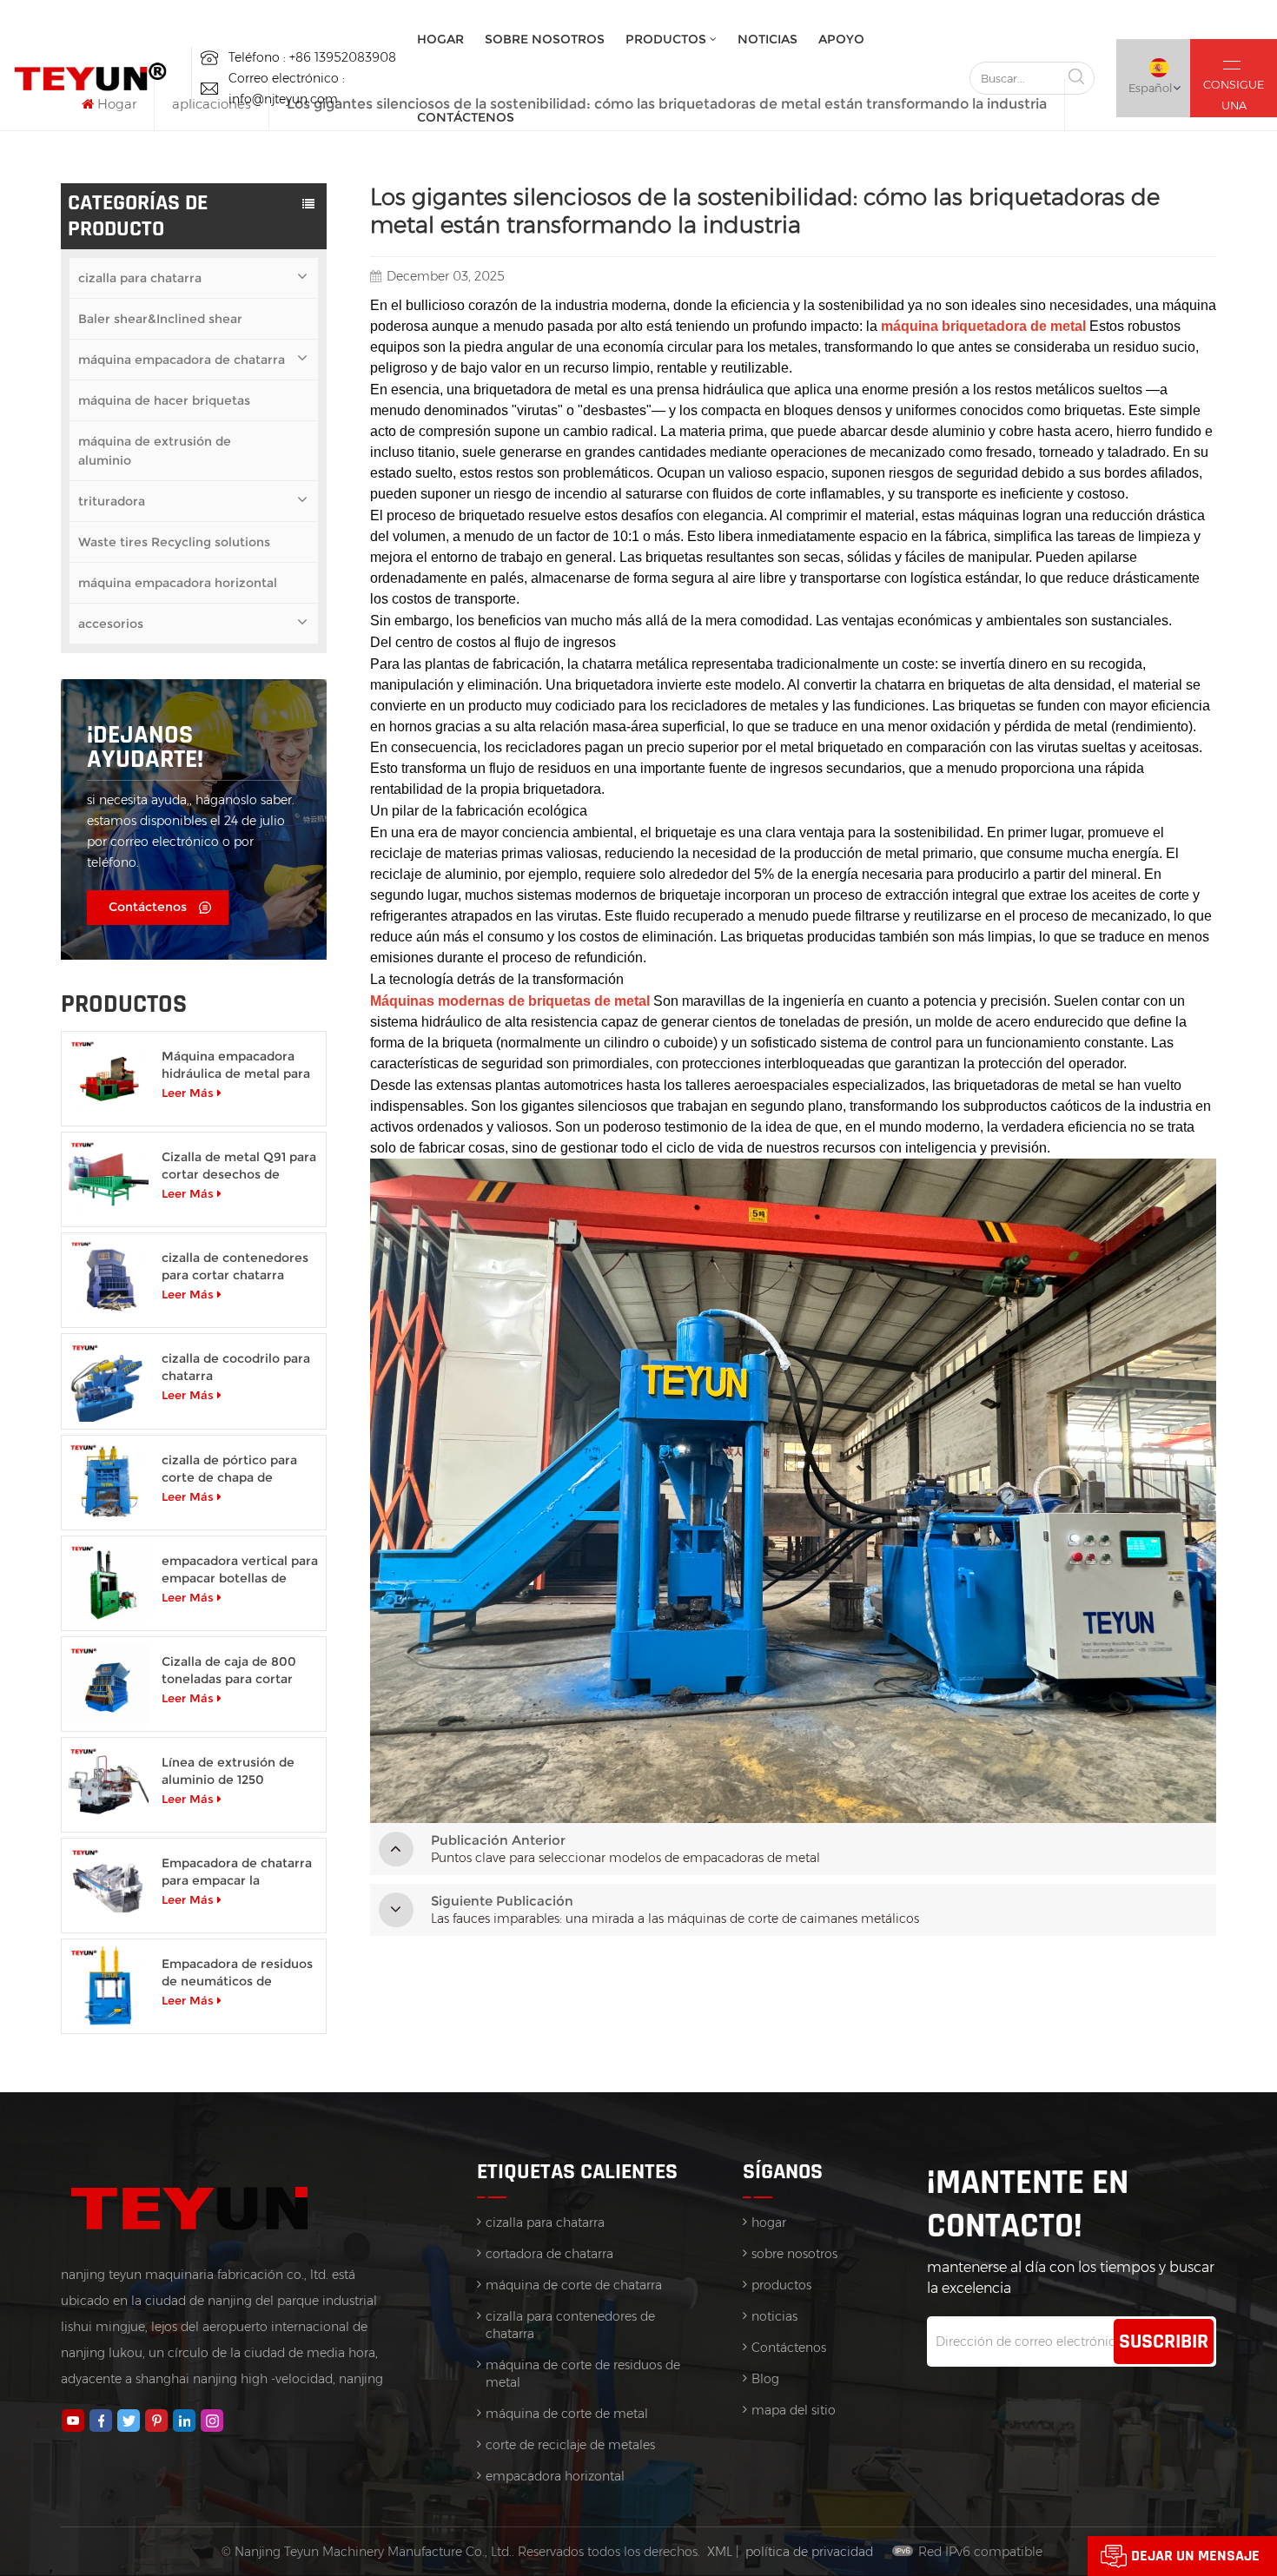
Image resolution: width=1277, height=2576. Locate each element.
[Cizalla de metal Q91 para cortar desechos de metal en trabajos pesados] (109, 1179)
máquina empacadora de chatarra (182, 360)
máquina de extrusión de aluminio (155, 451)
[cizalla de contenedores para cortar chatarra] (109, 1280)
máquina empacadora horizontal (178, 583)
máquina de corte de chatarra (574, 2285)
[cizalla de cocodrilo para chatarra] (109, 1381)
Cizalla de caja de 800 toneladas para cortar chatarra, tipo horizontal (236, 1671)
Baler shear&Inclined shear (160, 319)
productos (781, 2285)
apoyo (841, 39)
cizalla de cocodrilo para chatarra (236, 1367)
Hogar (440, 39)
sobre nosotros (545, 39)
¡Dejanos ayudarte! (145, 747)
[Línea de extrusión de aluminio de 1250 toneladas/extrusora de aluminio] (109, 1785)
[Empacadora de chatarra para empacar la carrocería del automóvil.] (109, 1886)
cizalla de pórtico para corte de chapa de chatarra (229, 1469)
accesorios (111, 624)
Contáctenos (466, 117)
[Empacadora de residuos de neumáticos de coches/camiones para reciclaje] (109, 1986)
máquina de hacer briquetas (164, 400)
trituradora (112, 501)
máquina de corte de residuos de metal (583, 2374)
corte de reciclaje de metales (570, 2445)
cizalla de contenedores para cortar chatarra (235, 1266)
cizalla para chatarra (140, 278)
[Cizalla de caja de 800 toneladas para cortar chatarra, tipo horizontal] (109, 1684)
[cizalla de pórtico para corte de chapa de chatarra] (109, 1483)
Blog (765, 2379)
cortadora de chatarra (549, 2254)
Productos (666, 39)
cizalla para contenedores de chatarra (570, 2325)
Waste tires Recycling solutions (174, 542)
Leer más (188, 1093)
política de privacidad (809, 2552)
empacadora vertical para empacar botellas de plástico (240, 1570)
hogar (769, 2223)
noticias (768, 39)
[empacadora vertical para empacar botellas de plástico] (109, 1583)
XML (720, 2552)
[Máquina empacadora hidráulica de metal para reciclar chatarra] (109, 1079)
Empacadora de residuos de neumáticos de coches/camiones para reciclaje (237, 1973)
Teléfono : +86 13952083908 (312, 57)
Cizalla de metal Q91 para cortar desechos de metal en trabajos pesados (239, 1166)
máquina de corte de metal (567, 2414)
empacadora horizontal (555, 2476)
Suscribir (1164, 2342)
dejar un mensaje (1195, 2556)
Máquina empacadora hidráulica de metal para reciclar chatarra (236, 1065)
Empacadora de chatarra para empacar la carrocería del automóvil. (238, 1872)
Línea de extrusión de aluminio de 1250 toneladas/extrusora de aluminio (234, 1771)
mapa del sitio (794, 2410)
